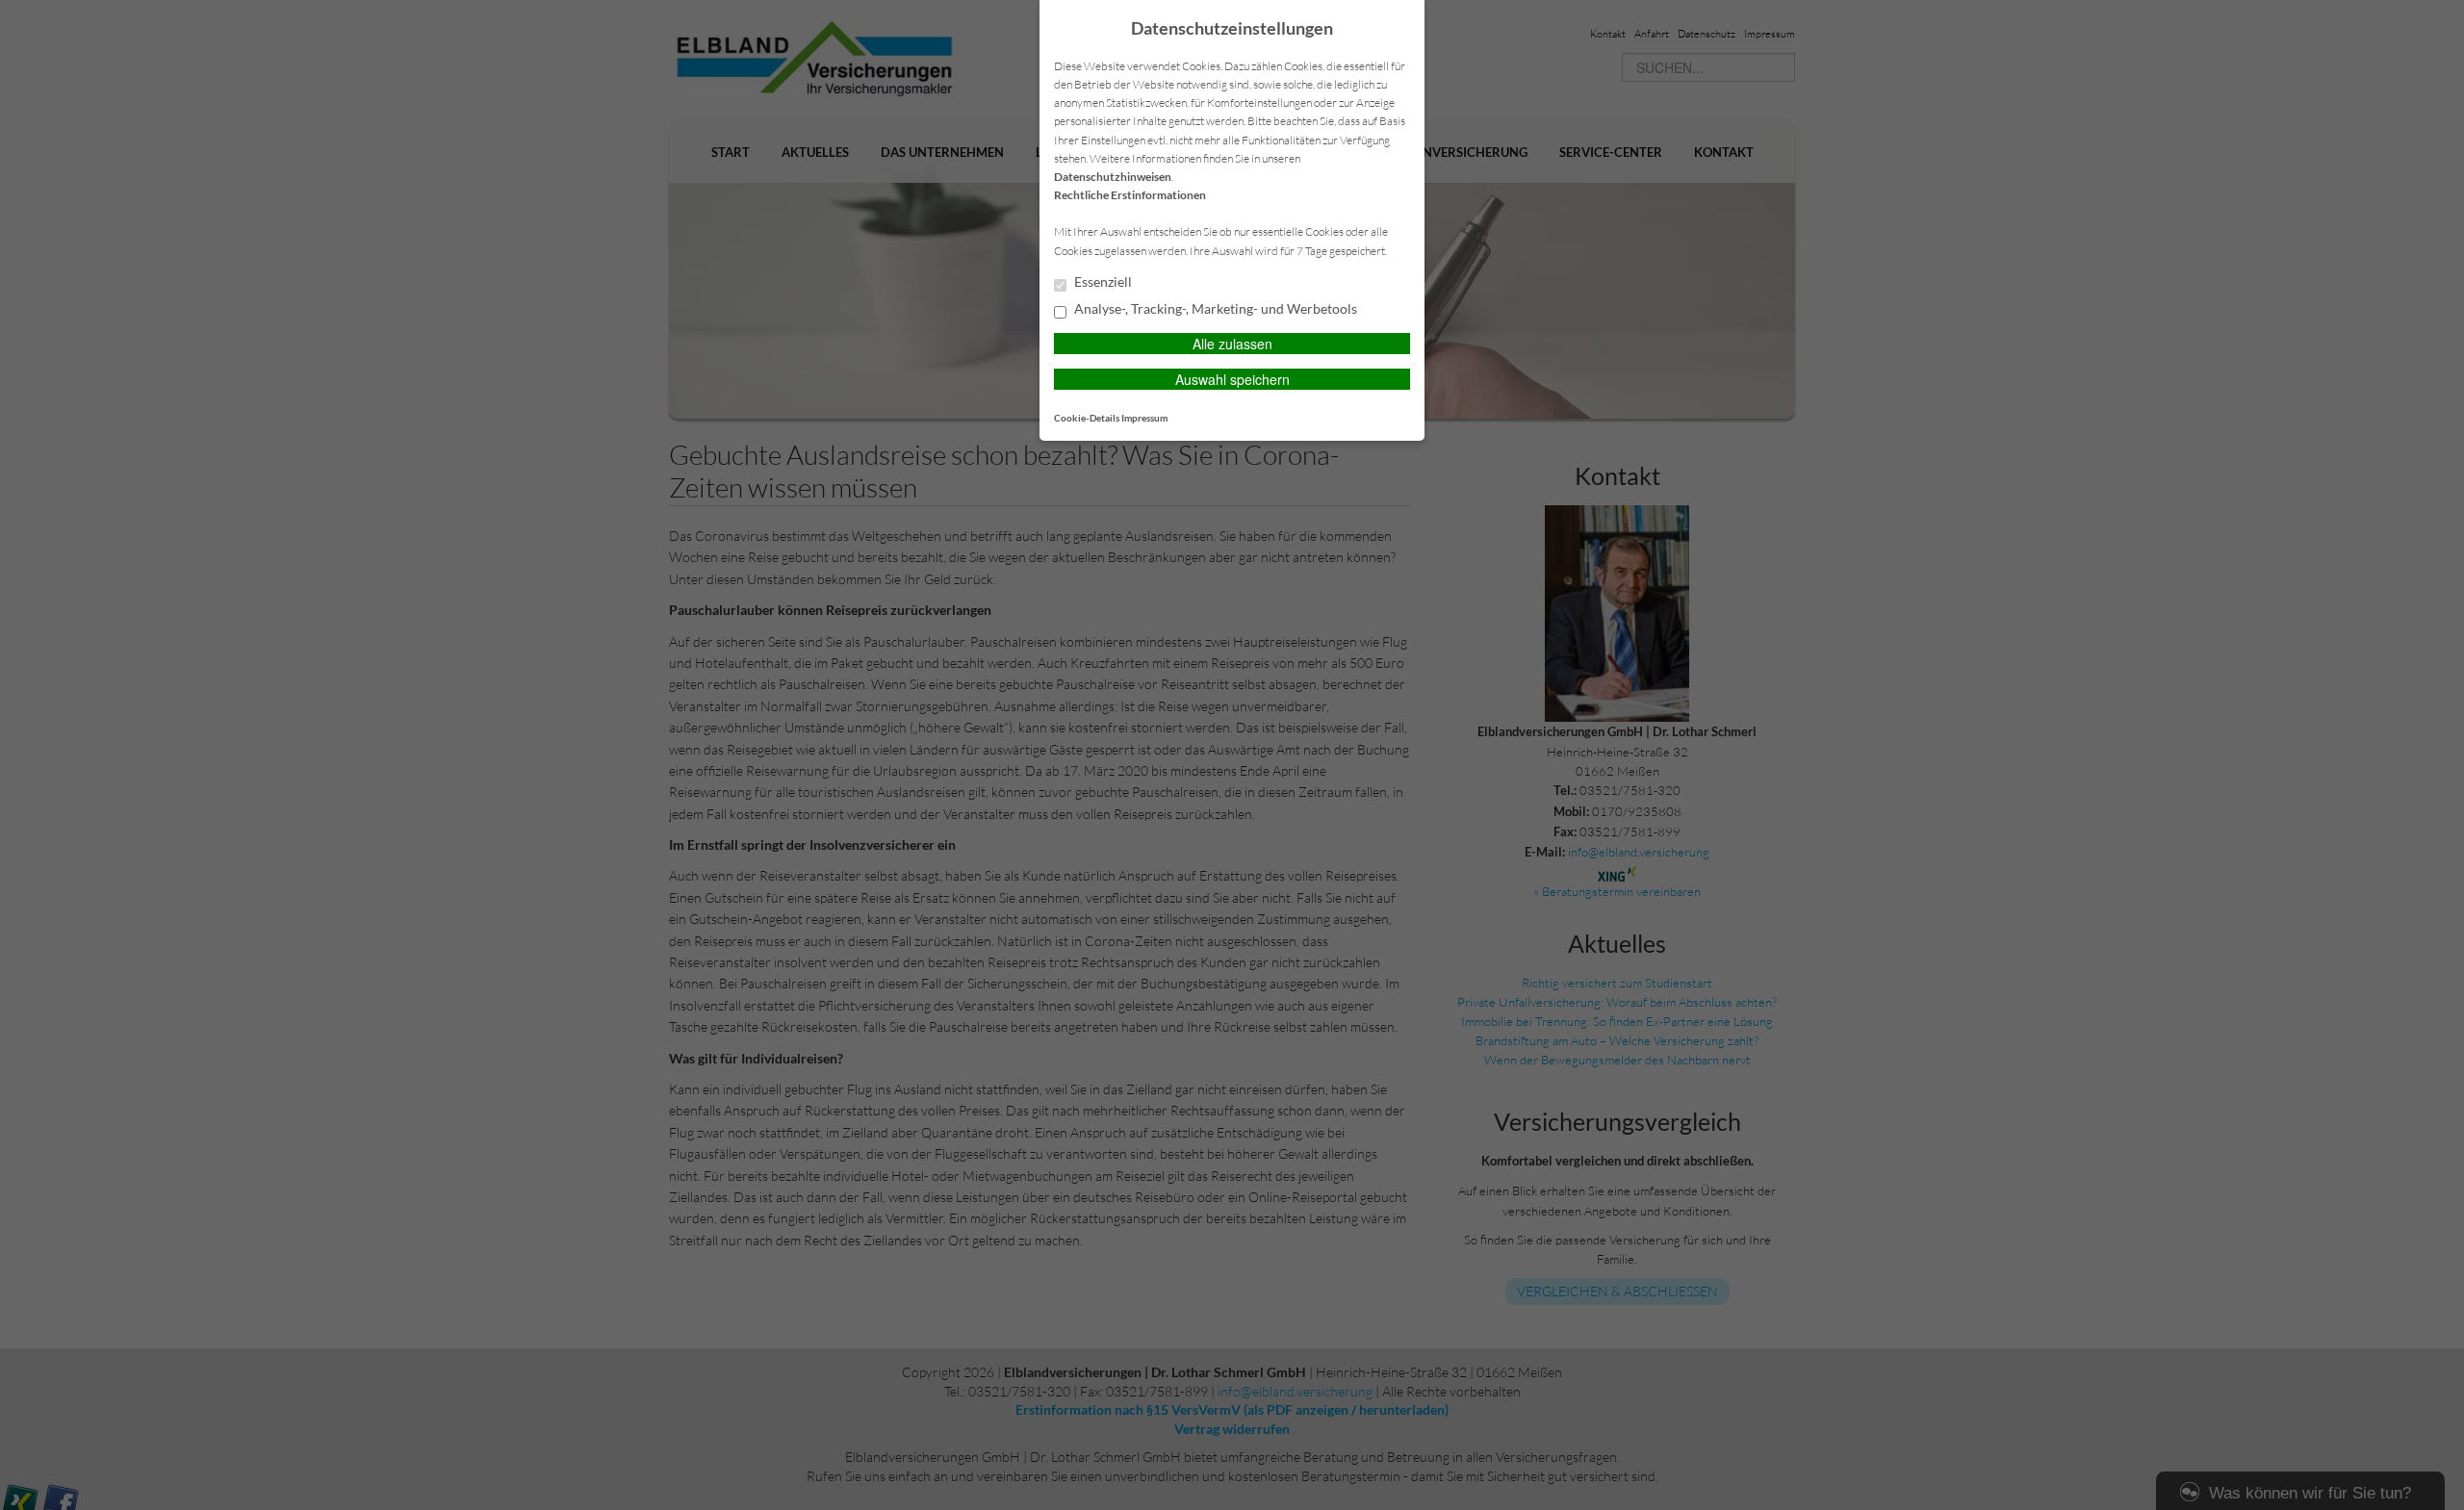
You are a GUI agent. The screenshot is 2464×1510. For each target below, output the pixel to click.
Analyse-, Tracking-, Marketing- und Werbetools (1214, 309)
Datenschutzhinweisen (1113, 177)
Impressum (1144, 418)
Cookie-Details (1087, 418)
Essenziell (1102, 282)
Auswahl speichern (1232, 379)
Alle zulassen (1232, 344)
